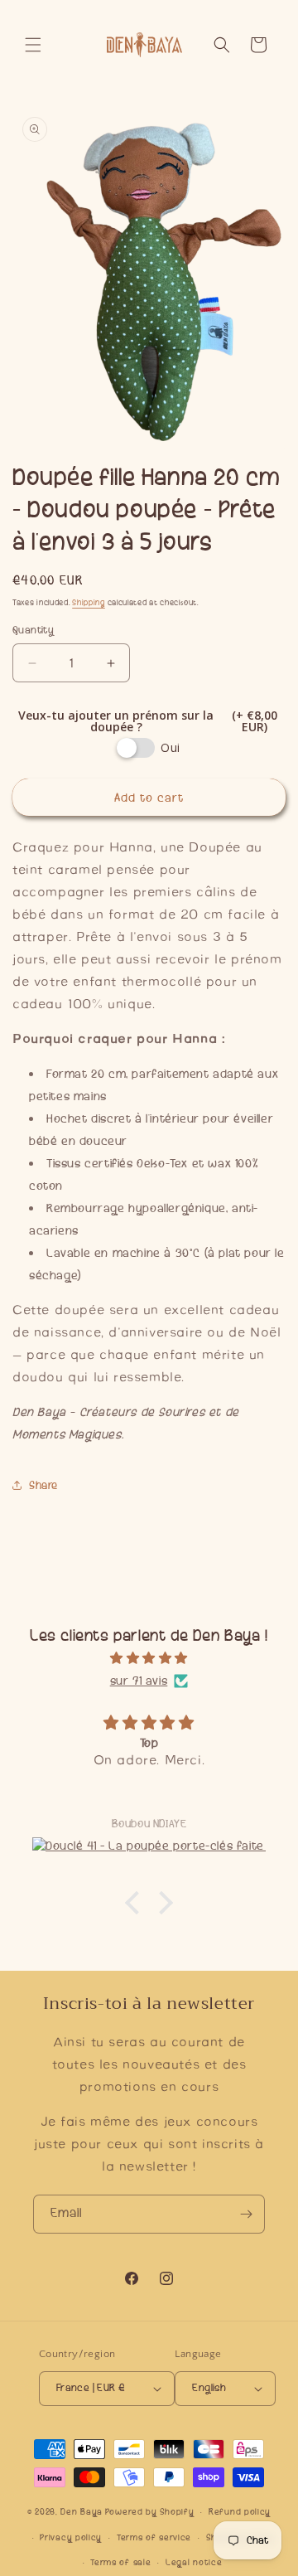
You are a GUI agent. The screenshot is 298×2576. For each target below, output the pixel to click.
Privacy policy (71, 2537)
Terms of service (154, 2537)
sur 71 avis (139, 1681)
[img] (149, 1658)
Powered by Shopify (150, 2512)
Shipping (89, 603)
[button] (33, 45)
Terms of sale (120, 2562)
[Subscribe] (246, 2214)
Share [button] (43, 1485)
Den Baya (82, 2512)
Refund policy (240, 2512)
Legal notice (194, 2562)
